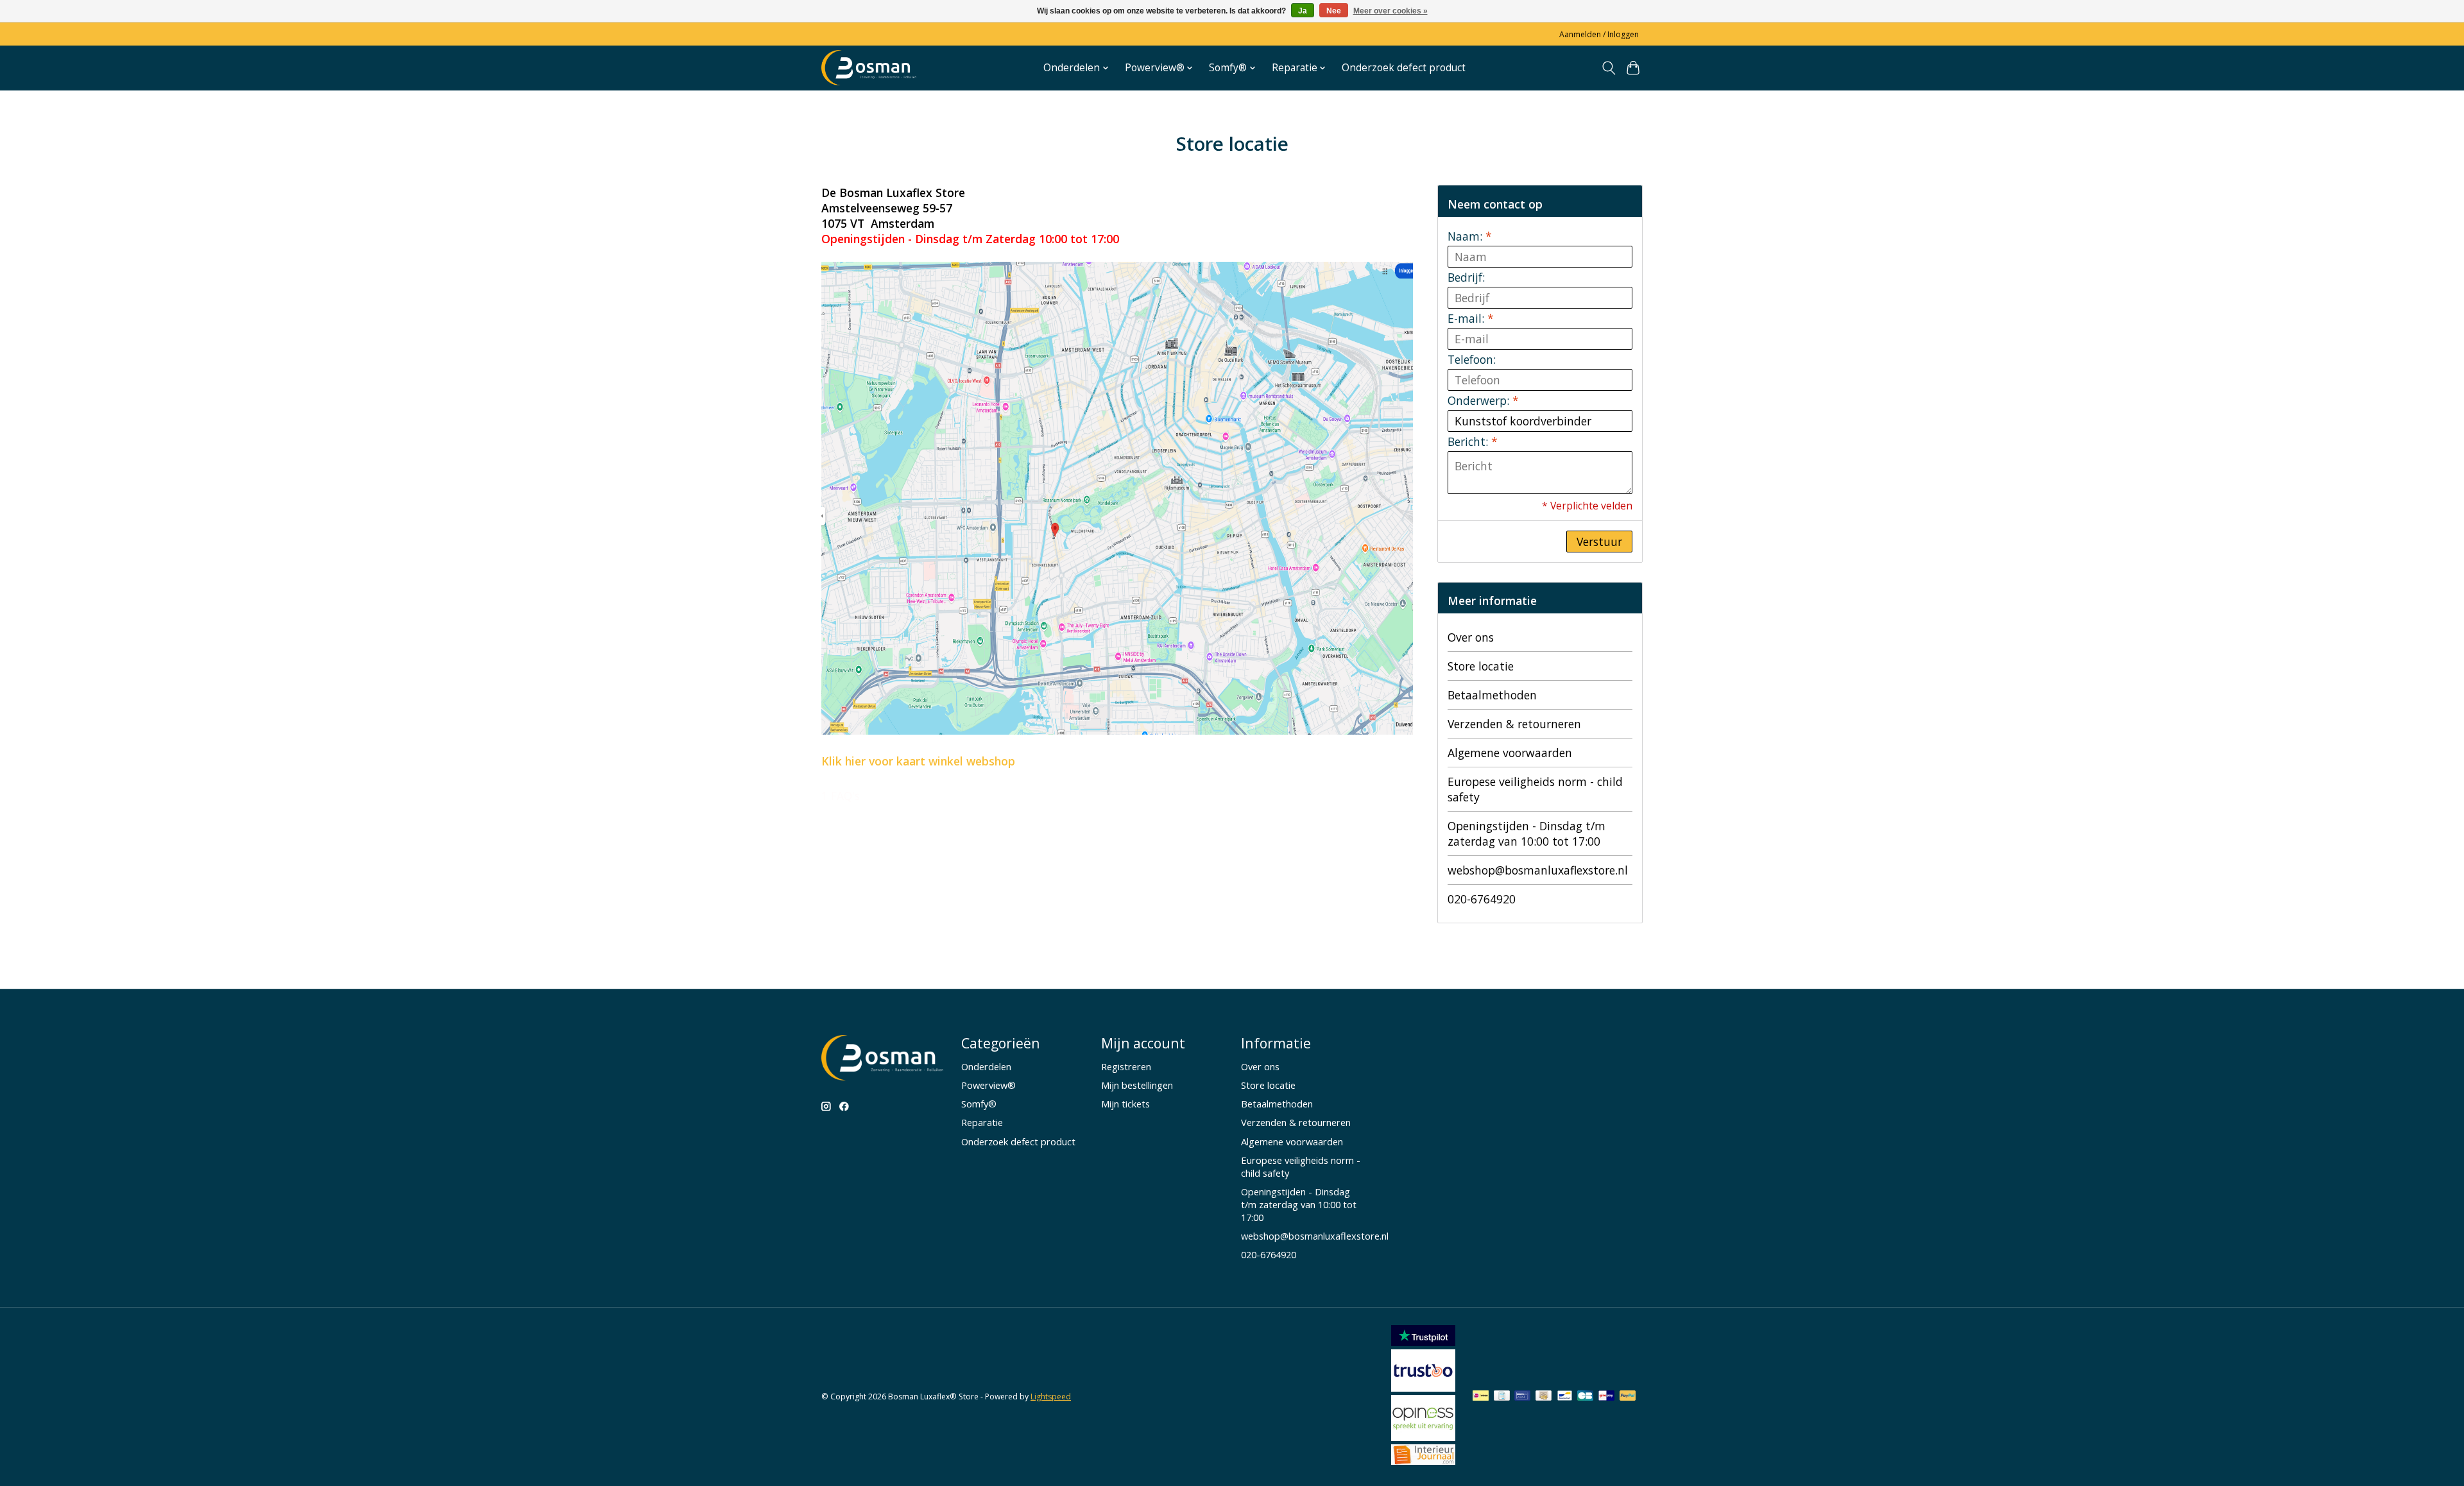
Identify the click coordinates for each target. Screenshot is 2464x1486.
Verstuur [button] (1599, 542)
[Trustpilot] (1423, 1342)
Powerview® (988, 1085)
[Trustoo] (1423, 1387)
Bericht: (1473, 441)
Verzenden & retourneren (1514, 724)
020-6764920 (1482, 899)
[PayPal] (1628, 1397)
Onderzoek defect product (1404, 68)
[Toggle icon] (1608, 68)
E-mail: (1471, 318)
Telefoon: (1472, 359)
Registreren (1126, 1066)
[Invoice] (1502, 1397)
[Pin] (1522, 1397)
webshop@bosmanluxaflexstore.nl (1538, 870)
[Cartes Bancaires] (1585, 1397)
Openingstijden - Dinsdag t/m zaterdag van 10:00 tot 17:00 (1527, 833)
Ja (1303, 11)
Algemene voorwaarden (1510, 753)
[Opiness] (1423, 1437)
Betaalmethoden (1492, 695)
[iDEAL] (1481, 1397)
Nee (1334, 11)
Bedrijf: (1466, 277)
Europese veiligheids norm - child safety (1535, 789)
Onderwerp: (1483, 400)
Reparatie (982, 1122)
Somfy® (979, 1104)
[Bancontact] (1565, 1397)
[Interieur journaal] (1423, 1460)
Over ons (1471, 637)
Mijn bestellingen (1137, 1085)
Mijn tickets (1125, 1104)
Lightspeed (1051, 1396)
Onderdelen (986, 1066)
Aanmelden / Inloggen (1599, 34)
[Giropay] (1606, 1397)
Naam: (1470, 236)
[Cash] (1544, 1397)
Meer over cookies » (1390, 11)
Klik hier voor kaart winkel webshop (918, 761)
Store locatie (1481, 666)
